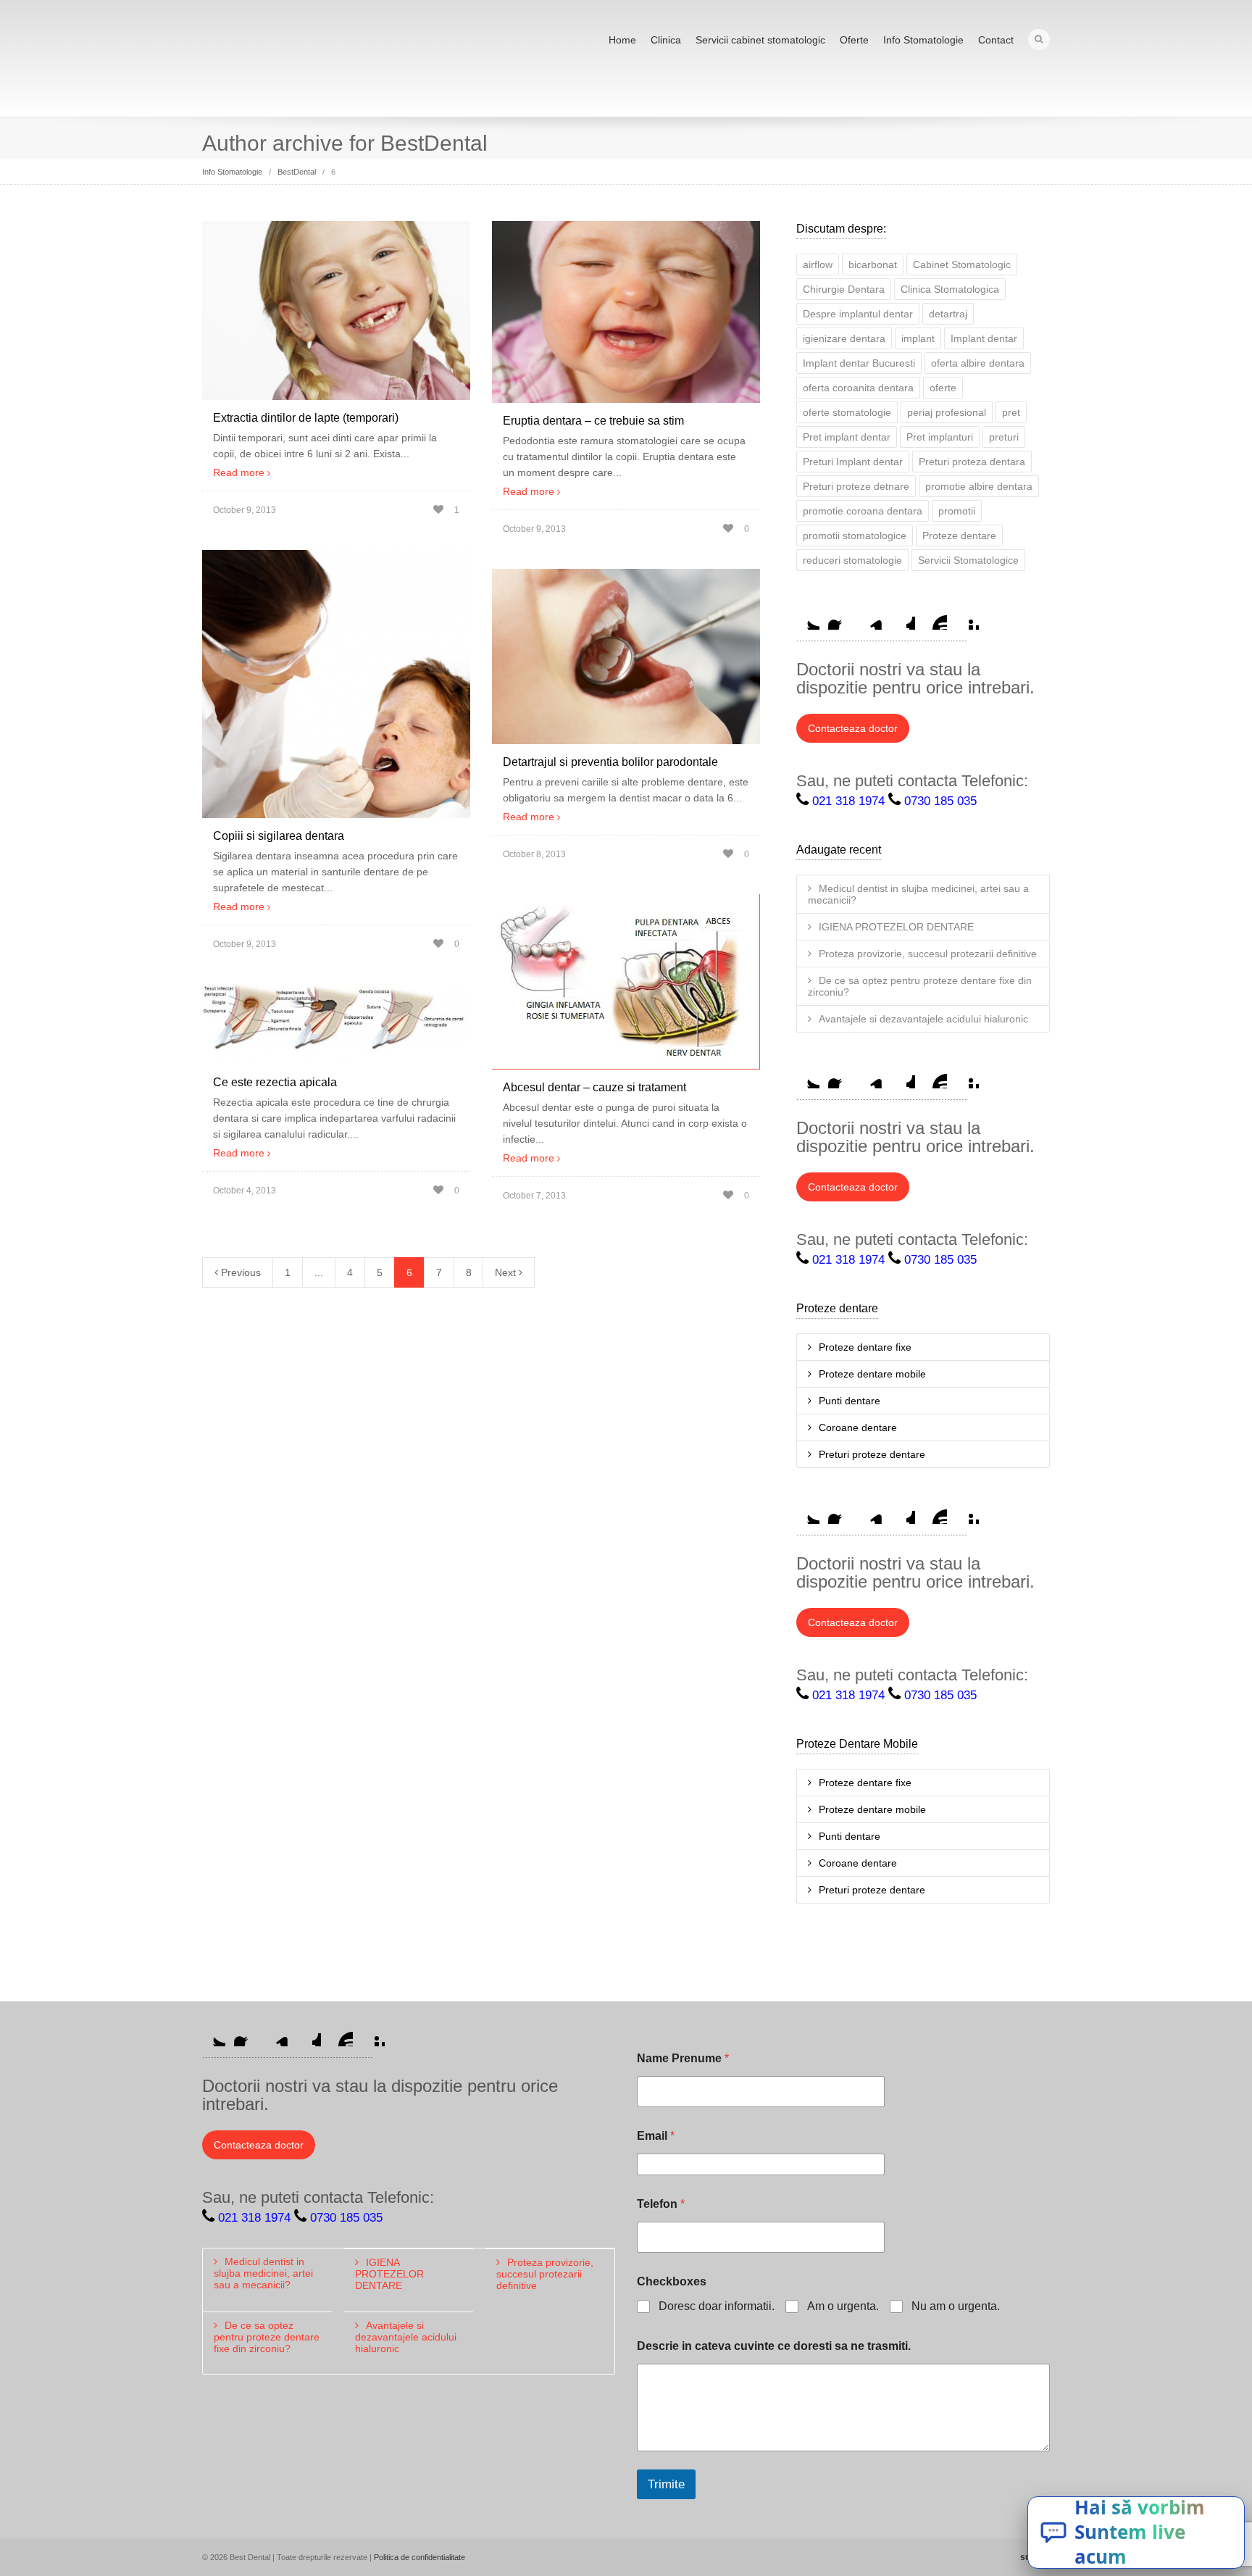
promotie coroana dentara (863, 511)
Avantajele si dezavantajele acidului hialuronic (923, 1019)
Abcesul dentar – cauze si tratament (594, 1087)
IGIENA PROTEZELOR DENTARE (896, 927)
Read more (239, 472)
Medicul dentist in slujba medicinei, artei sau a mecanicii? (918, 894)
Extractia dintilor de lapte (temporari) (306, 418)
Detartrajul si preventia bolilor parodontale (610, 762)
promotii (957, 511)
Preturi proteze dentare (872, 1454)
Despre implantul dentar (858, 314)
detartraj (948, 314)
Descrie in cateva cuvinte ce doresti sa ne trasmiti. (774, 2346)
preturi (1004, 437)
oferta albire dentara (978, 363)
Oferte (854, 40)
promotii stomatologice (855, 535)
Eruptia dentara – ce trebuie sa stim (593, 421)
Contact (996, 40)
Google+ (903, 618)
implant (918, 338)
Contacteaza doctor (853, 728)
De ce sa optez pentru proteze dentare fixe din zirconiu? (920, 986)
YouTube (935, 618)
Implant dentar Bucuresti (859, 363)
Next (507, 1272)
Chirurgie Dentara (844, 289)
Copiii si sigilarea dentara (279, 836)
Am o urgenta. (843, 2306)
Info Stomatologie (923, 40)
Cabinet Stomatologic (962, 264)
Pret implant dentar (847, 437)
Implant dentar (984, 338)
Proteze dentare (959, 535)
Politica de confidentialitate (420, 2557)
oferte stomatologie (847, 412)
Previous (239, 1272)
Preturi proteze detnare (856, 486)
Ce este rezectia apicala (275, 1082)
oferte (943, 388)
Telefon (661, 2204)
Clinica (666, 40)
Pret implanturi (940, 437)
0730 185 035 (940, 801)
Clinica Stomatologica (950, 289)
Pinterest (967, 618)
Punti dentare (850, 1401)
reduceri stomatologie (852, 560)
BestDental (297, 172)
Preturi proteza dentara (972, 462)
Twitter (808, 618)
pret (1011, 412)
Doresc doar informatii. (717, 2306)
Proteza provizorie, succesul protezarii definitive (928, 954)
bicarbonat (873, 264)
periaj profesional (947, 412)
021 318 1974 (848, 801)
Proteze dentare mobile (872, 1374)
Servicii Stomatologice (968, 560)
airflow (818, 264)
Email (656, 2136)
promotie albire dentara (979, 486)
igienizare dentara (844, 338)
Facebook (840, 618)
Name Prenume (683, 2058)
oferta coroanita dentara (858, 388)
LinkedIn (872, 618)
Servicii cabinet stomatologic (760, 40)
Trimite (666, 2484)
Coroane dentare (858, 1427)
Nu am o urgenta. (956, 2306)
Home (622, 40)
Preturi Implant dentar (853, 462)
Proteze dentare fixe (865, 1347)
